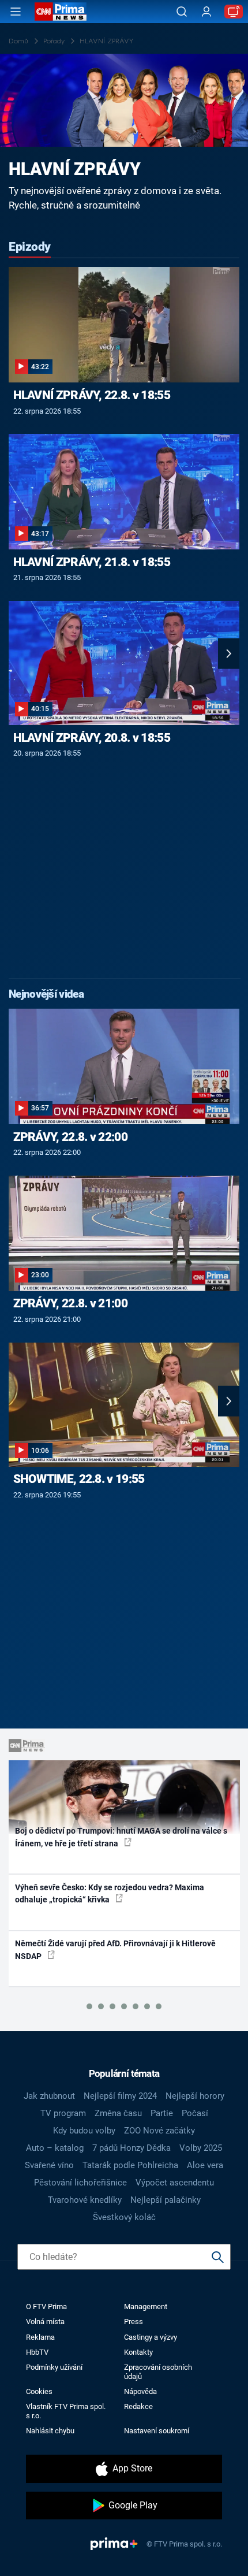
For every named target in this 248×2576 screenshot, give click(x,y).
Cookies (39, 2391)
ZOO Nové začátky (159, 2131)
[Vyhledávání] (182, 12)
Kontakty (138, 2352)
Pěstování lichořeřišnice (80, 2183)
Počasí (195, 2113)
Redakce (138, 2406)
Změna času (118, 2113)
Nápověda (140, 2391)
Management (146, 2306)
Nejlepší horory (195, 2096)
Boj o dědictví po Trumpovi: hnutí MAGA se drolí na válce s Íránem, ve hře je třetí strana (121, 1837)
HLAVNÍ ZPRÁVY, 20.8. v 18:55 (92, 738)
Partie (162, 2113)
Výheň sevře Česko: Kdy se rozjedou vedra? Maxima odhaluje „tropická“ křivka (110, 1893)
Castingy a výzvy (151, 2337)
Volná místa (45, 2322)
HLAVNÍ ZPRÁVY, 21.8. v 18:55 (92, 562)
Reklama (40, 2337)
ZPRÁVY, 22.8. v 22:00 (70, 1137)
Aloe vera (205, 2165)
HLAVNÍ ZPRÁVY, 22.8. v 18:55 (92, 395)
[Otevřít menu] (16, 12)
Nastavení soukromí (157, 2431)
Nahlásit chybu (50, 2431)
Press (134, 2322)
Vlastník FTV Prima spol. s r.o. (66, 2411)
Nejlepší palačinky (166, 2200)
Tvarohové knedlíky (85, 2200)
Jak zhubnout (49, 2096)
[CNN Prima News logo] (61, 12)
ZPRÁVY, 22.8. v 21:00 (70, 1303)
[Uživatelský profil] (206, 12)
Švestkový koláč (124, 2217)
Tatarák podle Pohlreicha (130, 2165)
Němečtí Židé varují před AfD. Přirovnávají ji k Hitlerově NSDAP (115, 1949)
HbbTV (37, 2352)
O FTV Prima (46, 2306)
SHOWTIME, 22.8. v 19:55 (79, 1479)
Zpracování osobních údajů (158, 2371)
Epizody (30, 247)
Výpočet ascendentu (175, 2183)
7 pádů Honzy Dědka (131, 2148)
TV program (63, 2113)
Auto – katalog (55, 2148)
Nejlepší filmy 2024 (120, 2096)
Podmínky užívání (54, 2367)
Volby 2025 (201, 2148)
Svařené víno (49, 2165)
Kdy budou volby (84, 2131)
